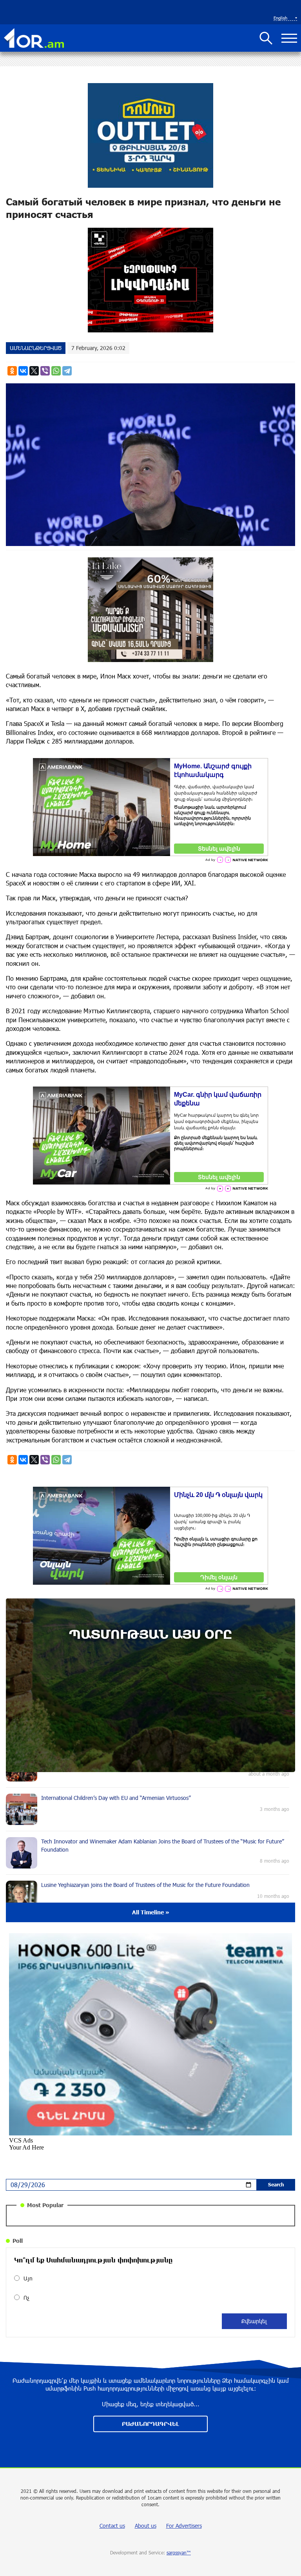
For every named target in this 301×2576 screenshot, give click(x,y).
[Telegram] (67, 371)
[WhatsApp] (56, 371)
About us (146, 2526)
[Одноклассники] (12, 371)
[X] (34, 371)
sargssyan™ (179, 2552)
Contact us (112, 2526)
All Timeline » (151, 1912)
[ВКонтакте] (23, 371)
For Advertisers (184, 2526)
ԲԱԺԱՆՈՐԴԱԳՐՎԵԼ (150, 2424)
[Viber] (45, 371)
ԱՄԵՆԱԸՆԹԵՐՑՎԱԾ (36, 348)
